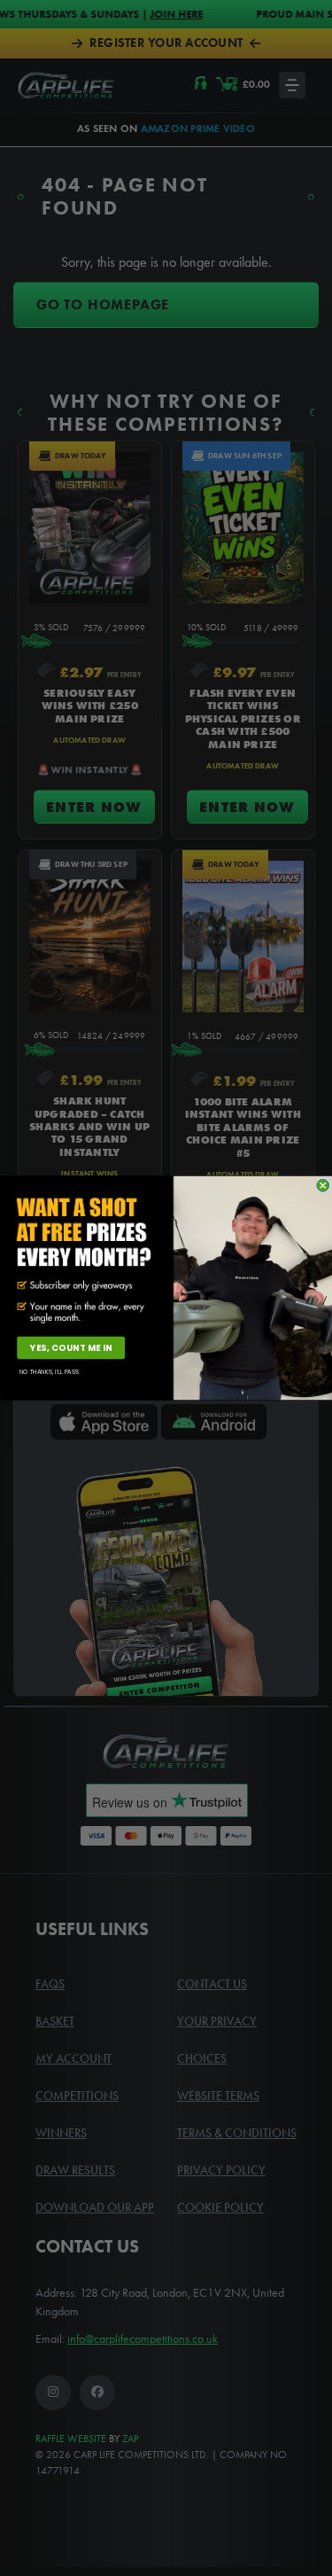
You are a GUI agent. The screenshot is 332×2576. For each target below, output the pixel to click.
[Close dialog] (322, 1185)
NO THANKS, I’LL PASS (49, 1371)
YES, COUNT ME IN (70, 1348)
